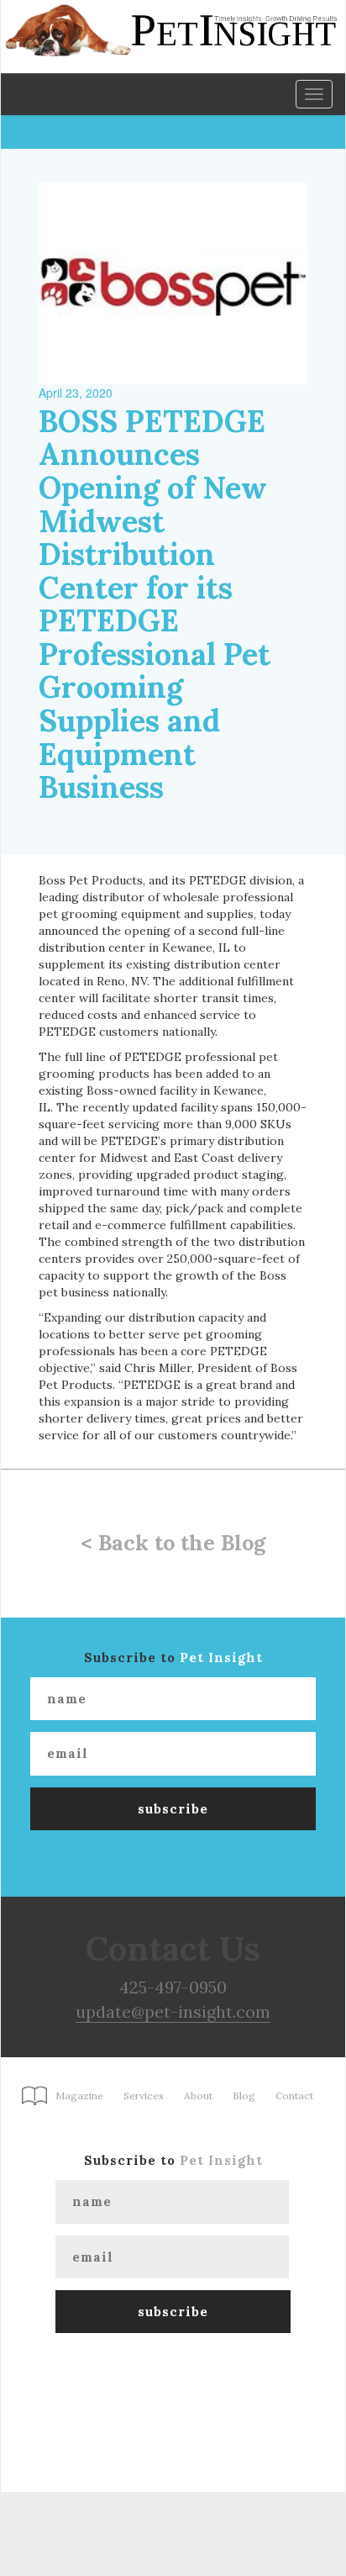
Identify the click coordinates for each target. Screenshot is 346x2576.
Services (144, 2096)
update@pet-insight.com (173, 2011)
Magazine (79, 2096)
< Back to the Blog (173, 1543)
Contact (294, 2096)
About (198, 2096)
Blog (244, 2096)
